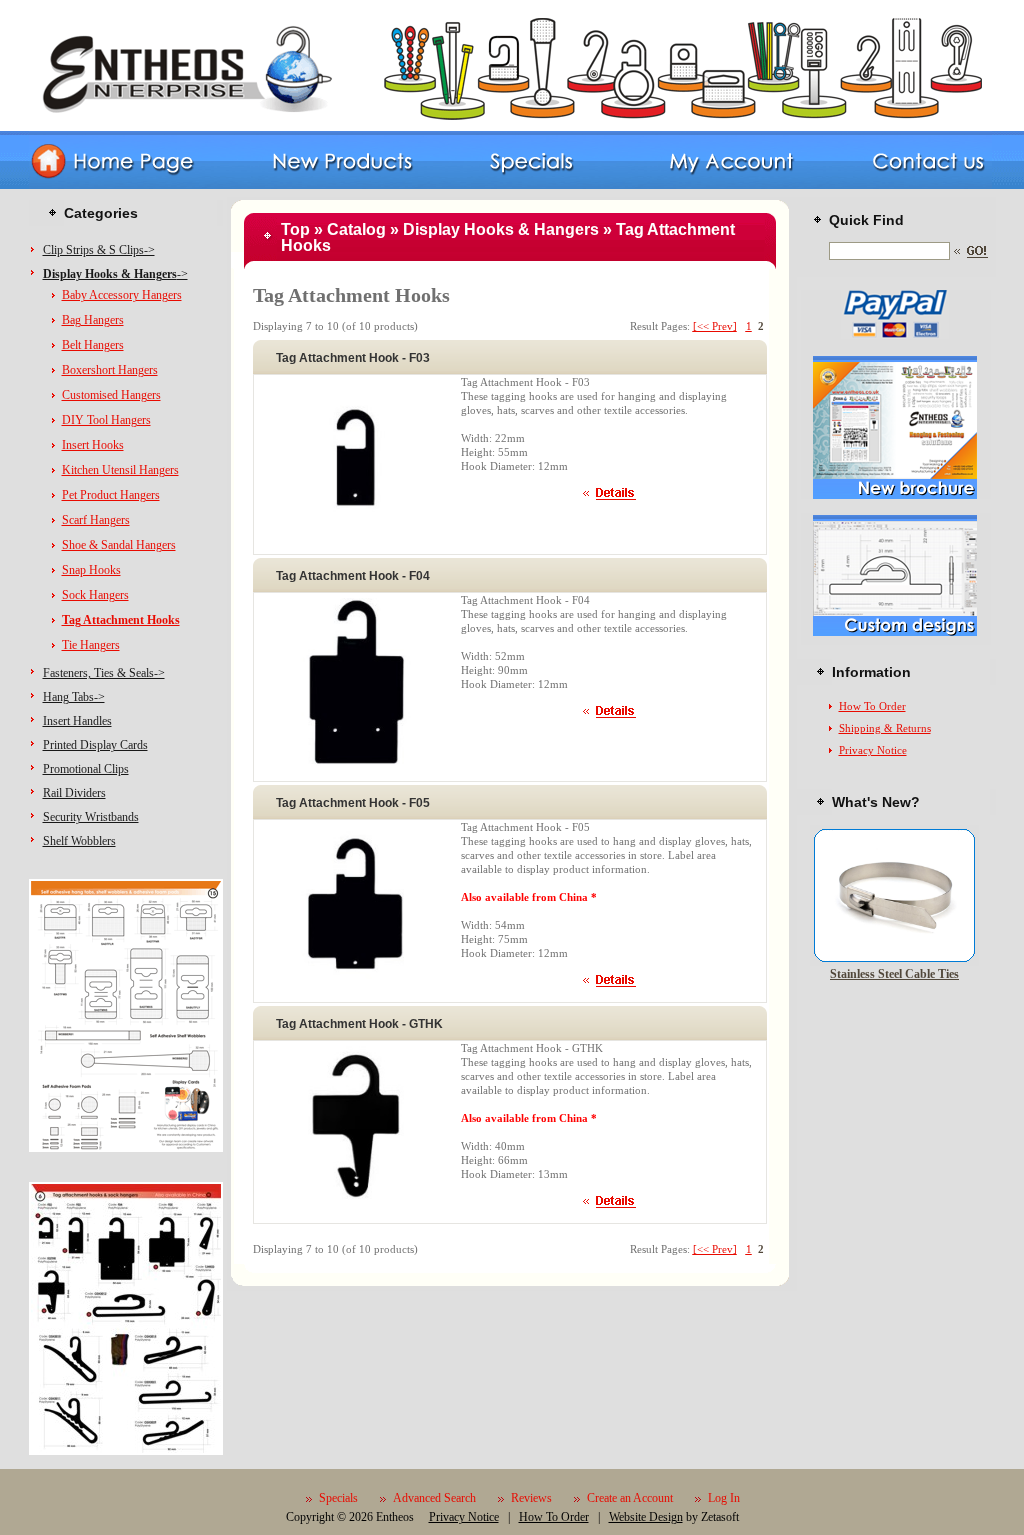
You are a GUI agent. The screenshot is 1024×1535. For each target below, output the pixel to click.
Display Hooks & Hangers (501, 229)
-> (115, 274)
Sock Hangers (95, 595)
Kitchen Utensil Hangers (120, 470)
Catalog (356, 229)
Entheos (395, 1517)
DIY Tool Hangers (106, 420)
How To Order (872, 706)
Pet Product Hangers (111, 495)
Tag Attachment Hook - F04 (353, 576)
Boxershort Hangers (110, 370)
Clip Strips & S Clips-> (99, 250)
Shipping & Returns (885, 728)
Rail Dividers (74, 793)
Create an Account (630, 1498)
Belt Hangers (93, 345)
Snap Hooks (91, 570)
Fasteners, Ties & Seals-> (104, 673)
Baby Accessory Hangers (122, 295)
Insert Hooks (93, 445)
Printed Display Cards (95, 745)
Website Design (646, 1517)
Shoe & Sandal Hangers (119, 545)
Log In (724, 1498)
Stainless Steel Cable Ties (894, 974)
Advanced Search (434, 1498)
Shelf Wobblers (79, 841)
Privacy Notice (873, 750)
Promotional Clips (86, 769)
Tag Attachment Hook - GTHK (359, 1024)
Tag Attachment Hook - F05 (353, 803)
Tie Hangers (91, 645)
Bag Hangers (93, 320)
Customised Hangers (111, 395)
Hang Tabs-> (74, 697)
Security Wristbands (91, 817)
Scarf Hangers (96, 520)
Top (295, 229)
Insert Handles (77, 721)
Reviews (531, 1498)
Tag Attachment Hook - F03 (353, 358)
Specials (338, 1498)
